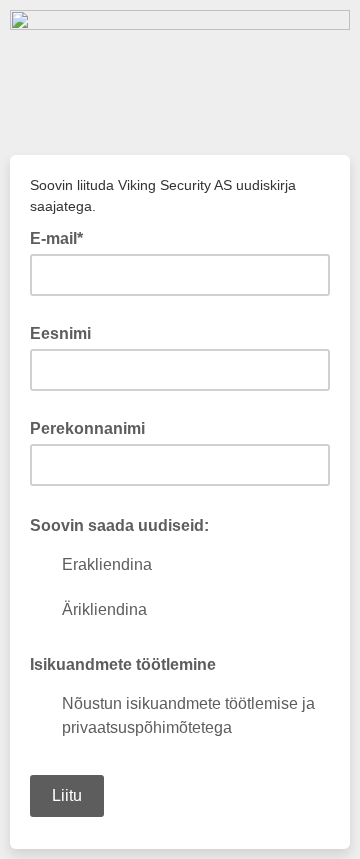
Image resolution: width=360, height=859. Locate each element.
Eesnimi (60, 333)
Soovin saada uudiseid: (125, 524)
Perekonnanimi (87, 428)
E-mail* (62, 237)
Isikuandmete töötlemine (123, 664)
